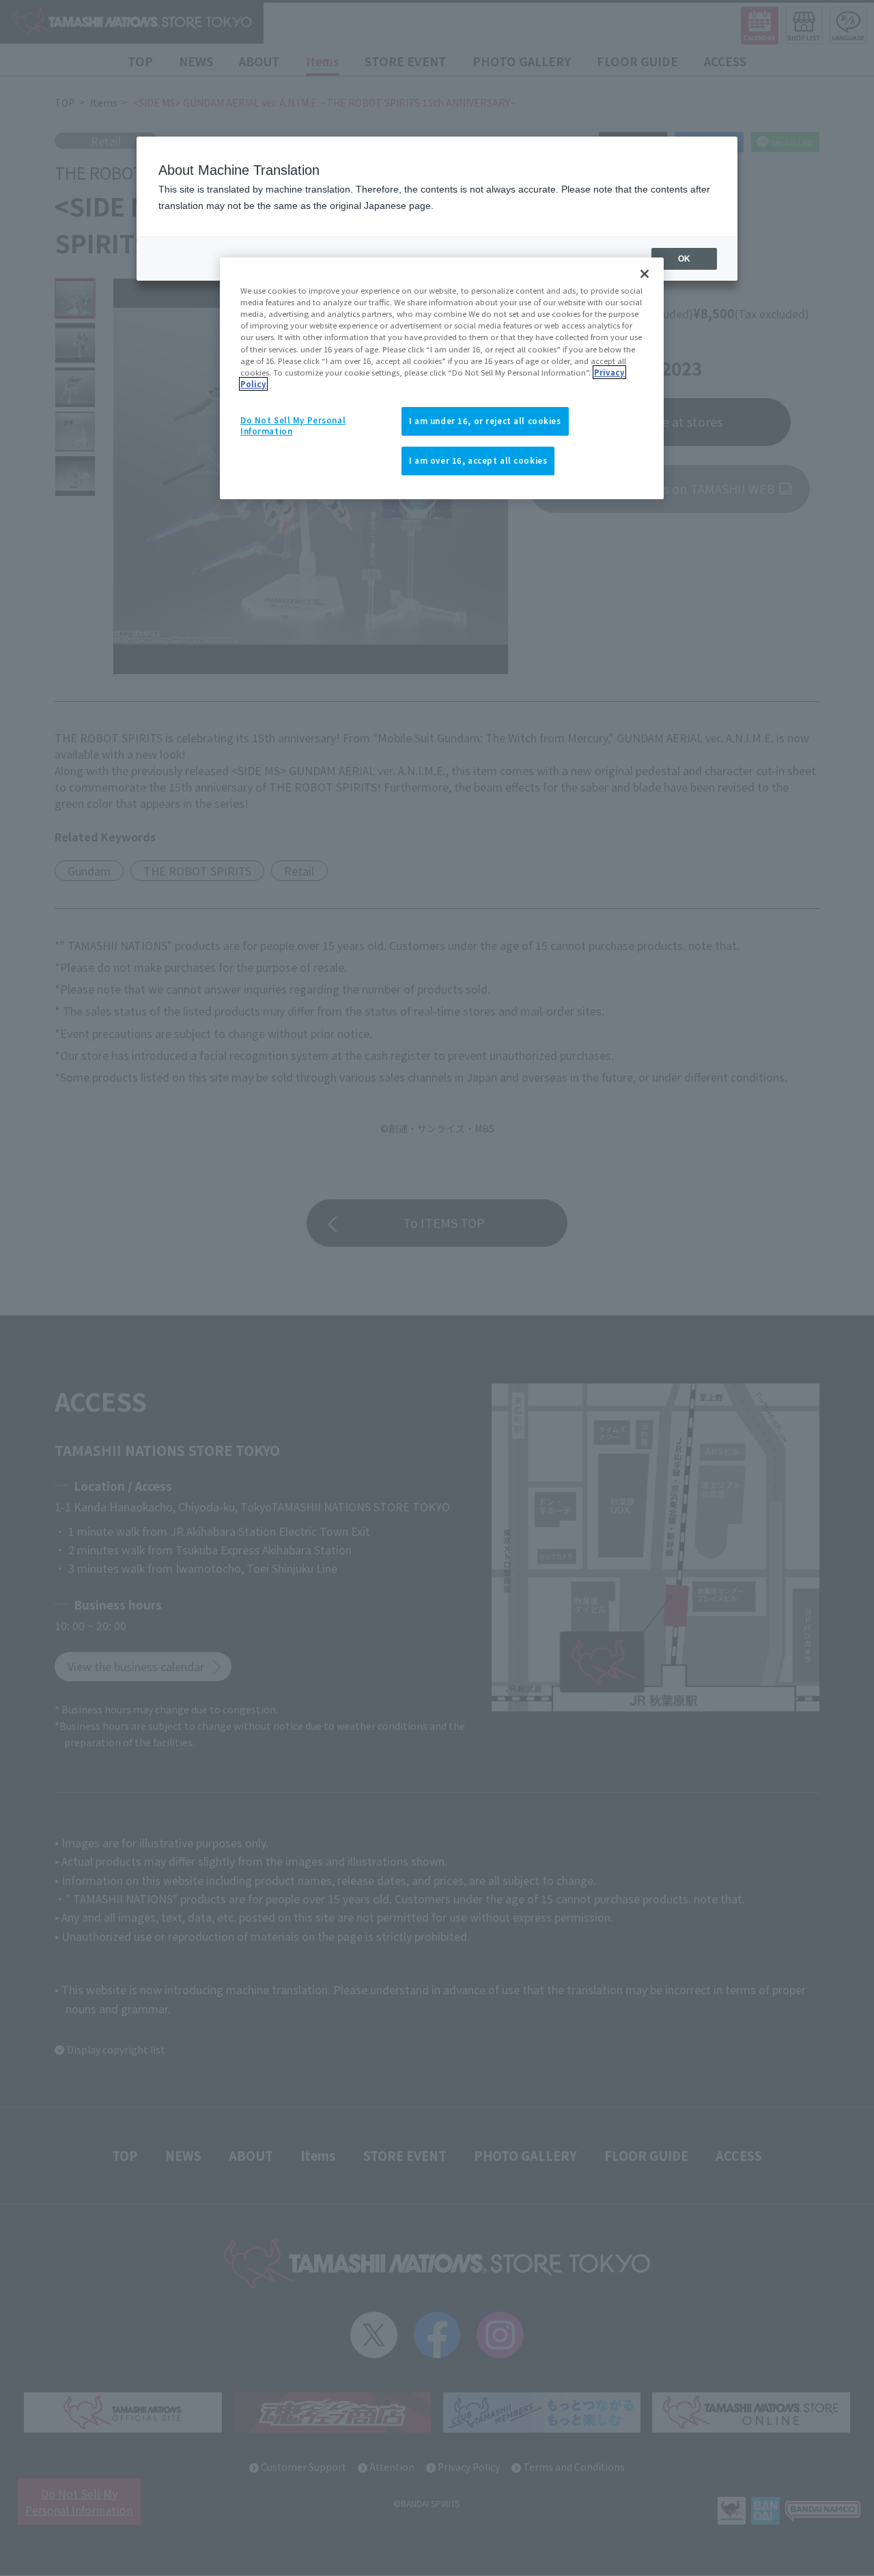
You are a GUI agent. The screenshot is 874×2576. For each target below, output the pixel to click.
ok (684, 259)
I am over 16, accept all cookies (478, 460)
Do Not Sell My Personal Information (293, 425)
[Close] (645, 274)
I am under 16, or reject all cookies (485, 421)
